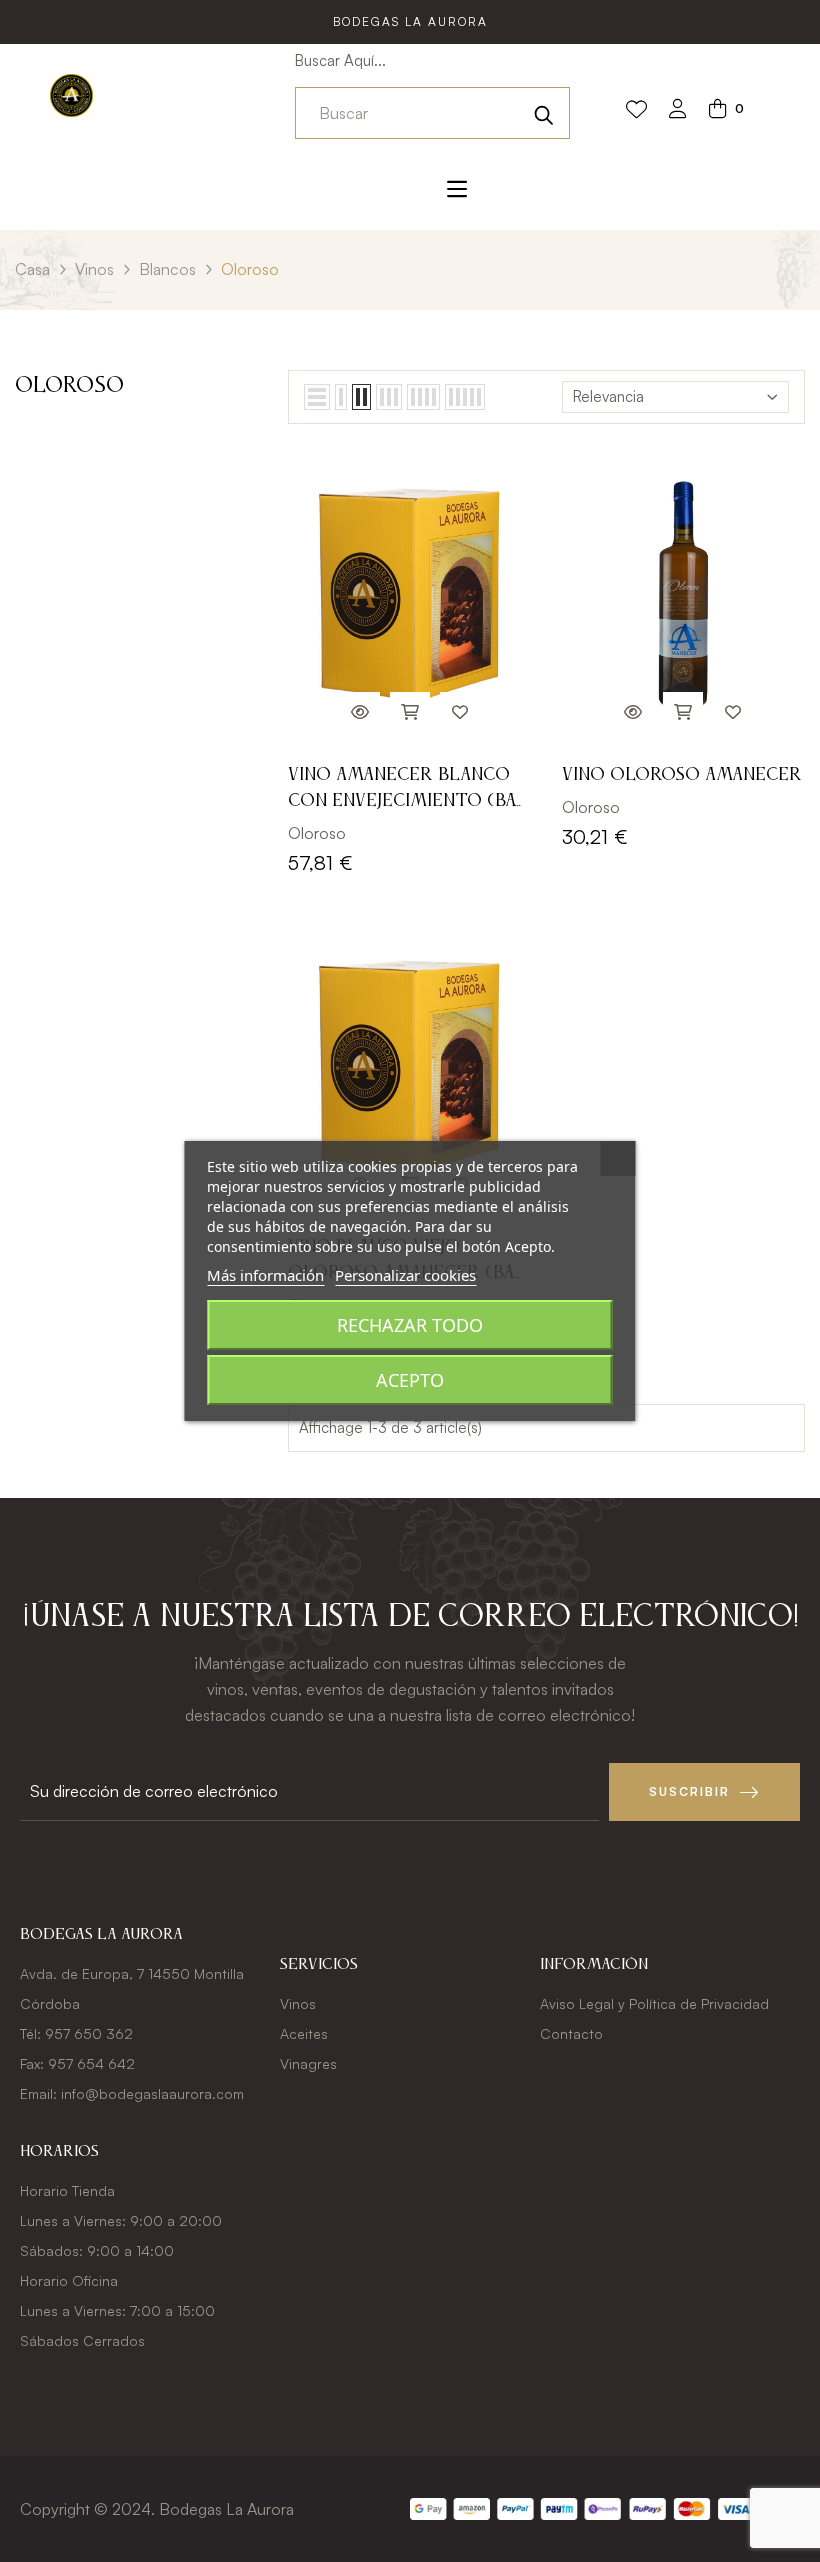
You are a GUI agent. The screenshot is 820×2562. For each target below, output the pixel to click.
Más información (265, 1275)
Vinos (298, 2003)
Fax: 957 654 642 (77, 2063)
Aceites (304, 2033)
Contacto (571, 2033)
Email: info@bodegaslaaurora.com (132, 2093)
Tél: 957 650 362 (76, 2033)
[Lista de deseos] (636, 110)
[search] (544, 113)
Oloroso (69, 386)
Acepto (410, 1380)
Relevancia (608, 396)
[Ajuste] (678, 110)
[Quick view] (360, 712)
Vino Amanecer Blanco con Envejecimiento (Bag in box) (408, 790)
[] (410, 712)
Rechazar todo (410, 1325)
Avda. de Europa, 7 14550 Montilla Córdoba (132, 1988)
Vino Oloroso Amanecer (682, 775)
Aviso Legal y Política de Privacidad (654, 2003)
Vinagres (308, 2063)
